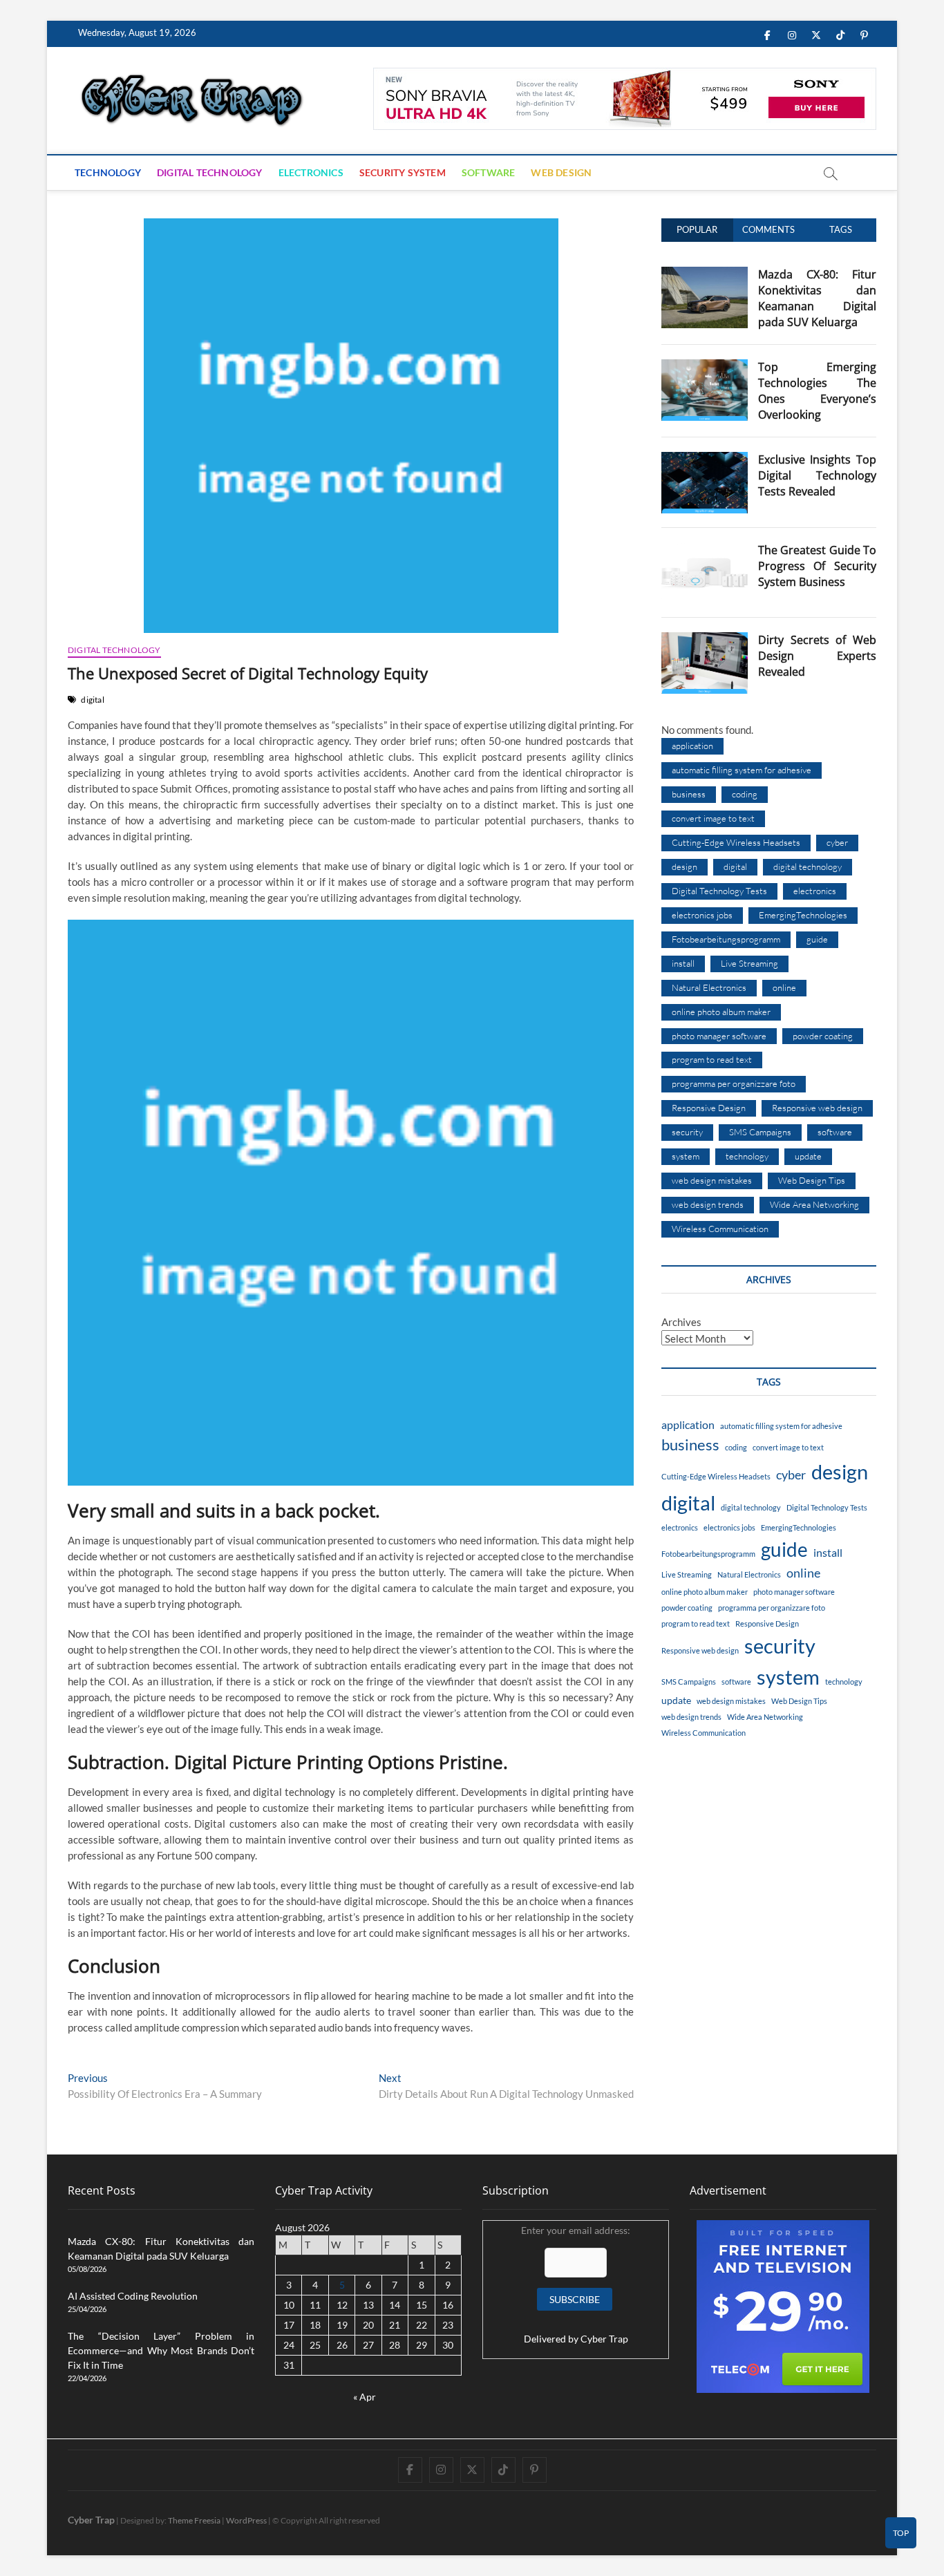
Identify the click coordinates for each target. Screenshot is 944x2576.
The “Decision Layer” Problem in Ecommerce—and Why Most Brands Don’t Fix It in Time (161, 2350)
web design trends (708, 1204)
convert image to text (713, 818)
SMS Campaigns (760, 1132)
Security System (403, 172)
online (784, 987)
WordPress (246, 2520)
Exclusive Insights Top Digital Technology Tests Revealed (817, 475)
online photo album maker (721, 1012)
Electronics (311, 172)
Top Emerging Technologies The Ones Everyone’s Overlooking (817, 391)
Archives (681, 1322)
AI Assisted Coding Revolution (133, 2296)
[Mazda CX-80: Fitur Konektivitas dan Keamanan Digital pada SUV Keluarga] (705, 274)
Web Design (561, 172)
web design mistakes (712, 1180)
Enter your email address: (576, 2285)
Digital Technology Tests (719, 891)
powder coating (823, 1036)
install (683, 963)
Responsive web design (817, 1108)
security (687, 1132)
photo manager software (719, 1036)
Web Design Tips (812, 1180)
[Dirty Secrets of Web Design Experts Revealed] (705, 640)
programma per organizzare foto (734, 1083)
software (835, 1132)
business (689, 794)
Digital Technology (210, 172)
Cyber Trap (604, 2339)
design (685, 866)
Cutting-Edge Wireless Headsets (736, 842)
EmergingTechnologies (803, 915)
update (808, 1156)
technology (747, 1156)
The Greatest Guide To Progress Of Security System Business (817, 566)
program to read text (712, 1059)
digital (92, 700)
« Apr (365, 2397)
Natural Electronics (709, 987)
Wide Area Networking (814, 1204)
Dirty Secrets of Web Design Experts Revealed (817, 656)
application (692, 746)
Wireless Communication (720, 1229)
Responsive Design (709, 1108)
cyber (837, 842)
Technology (108, 172)
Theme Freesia (194, 2520)
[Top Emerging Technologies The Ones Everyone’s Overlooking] (705, 367)
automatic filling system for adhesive (742, 770)
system (686, 1156)
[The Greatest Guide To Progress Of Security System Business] (705, 550)
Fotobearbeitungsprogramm (726, 939)
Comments (768, 229)
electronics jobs (702, 915)
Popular (697, 229)
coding (745, 794)
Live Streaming (749, 963)
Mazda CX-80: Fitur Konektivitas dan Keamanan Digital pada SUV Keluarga (817, 298)
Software (489, 172)
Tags (841, 229)
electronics (815, 891)
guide (817, 939)
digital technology (808, 866)
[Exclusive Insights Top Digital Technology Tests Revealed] (705, 460)
